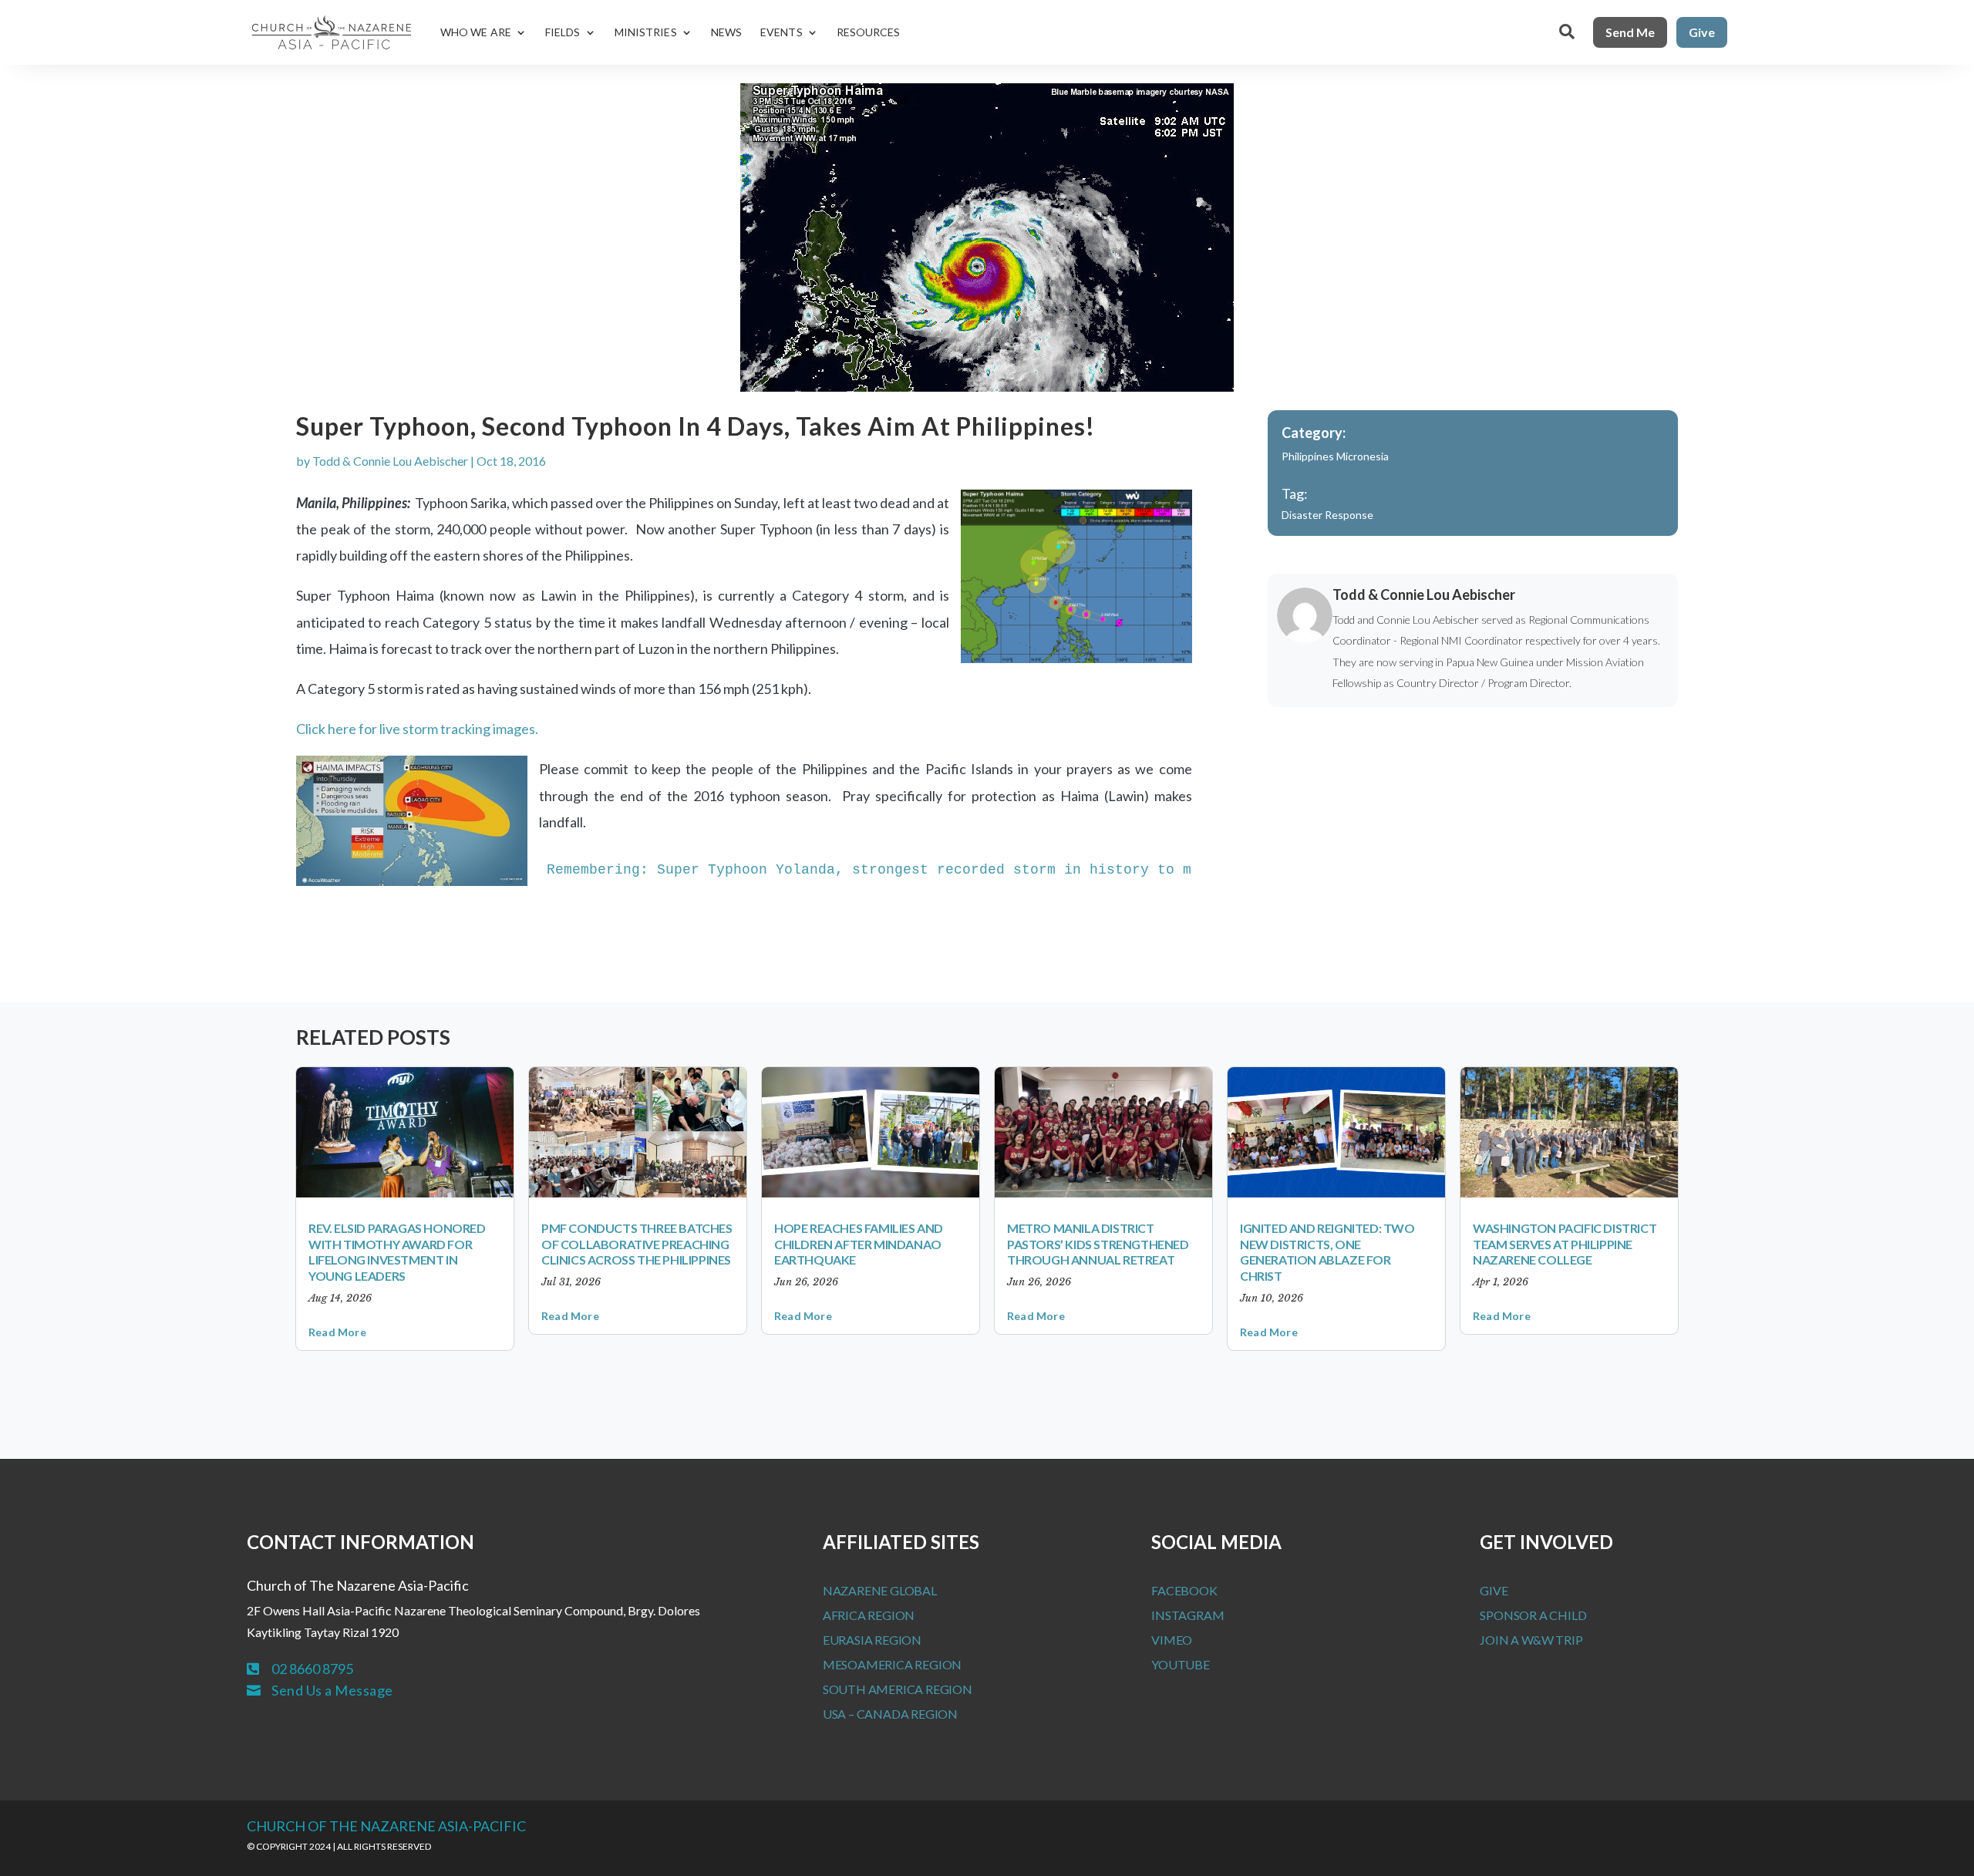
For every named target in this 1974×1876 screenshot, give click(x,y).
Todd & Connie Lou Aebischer (390, 461)
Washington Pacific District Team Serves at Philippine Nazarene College (1565, 1244)
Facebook (1184, 1590)
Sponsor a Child (1533, 1615)
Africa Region (869, 1615)
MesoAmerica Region (892, 1664)
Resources (869, 32)
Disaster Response (1327, 515)
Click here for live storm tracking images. (417, 729)
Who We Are (476, 32)
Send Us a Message (332, 1690)
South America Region (898, 1689)
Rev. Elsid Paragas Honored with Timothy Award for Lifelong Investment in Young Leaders (397, 1252)
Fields (563, 32)
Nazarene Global (880, 1590)
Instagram (1187, 1615)
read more (337, 1332)
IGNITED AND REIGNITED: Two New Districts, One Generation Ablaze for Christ (1327, 1252)
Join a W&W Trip (1531, 1640)
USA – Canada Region (890, 1714)
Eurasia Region (872, 1640)
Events (782, 32)
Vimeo (1172, 1640)
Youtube (1181, 1664)
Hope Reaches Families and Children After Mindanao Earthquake (859, 1244)
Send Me (1630, 32)
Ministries (646, 32)
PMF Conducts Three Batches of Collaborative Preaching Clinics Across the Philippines (637, 1244)
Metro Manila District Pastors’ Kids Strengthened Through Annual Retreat (1098, 1244)
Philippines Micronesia (1335, 456)
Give (1702, 32)
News (726, 32)
